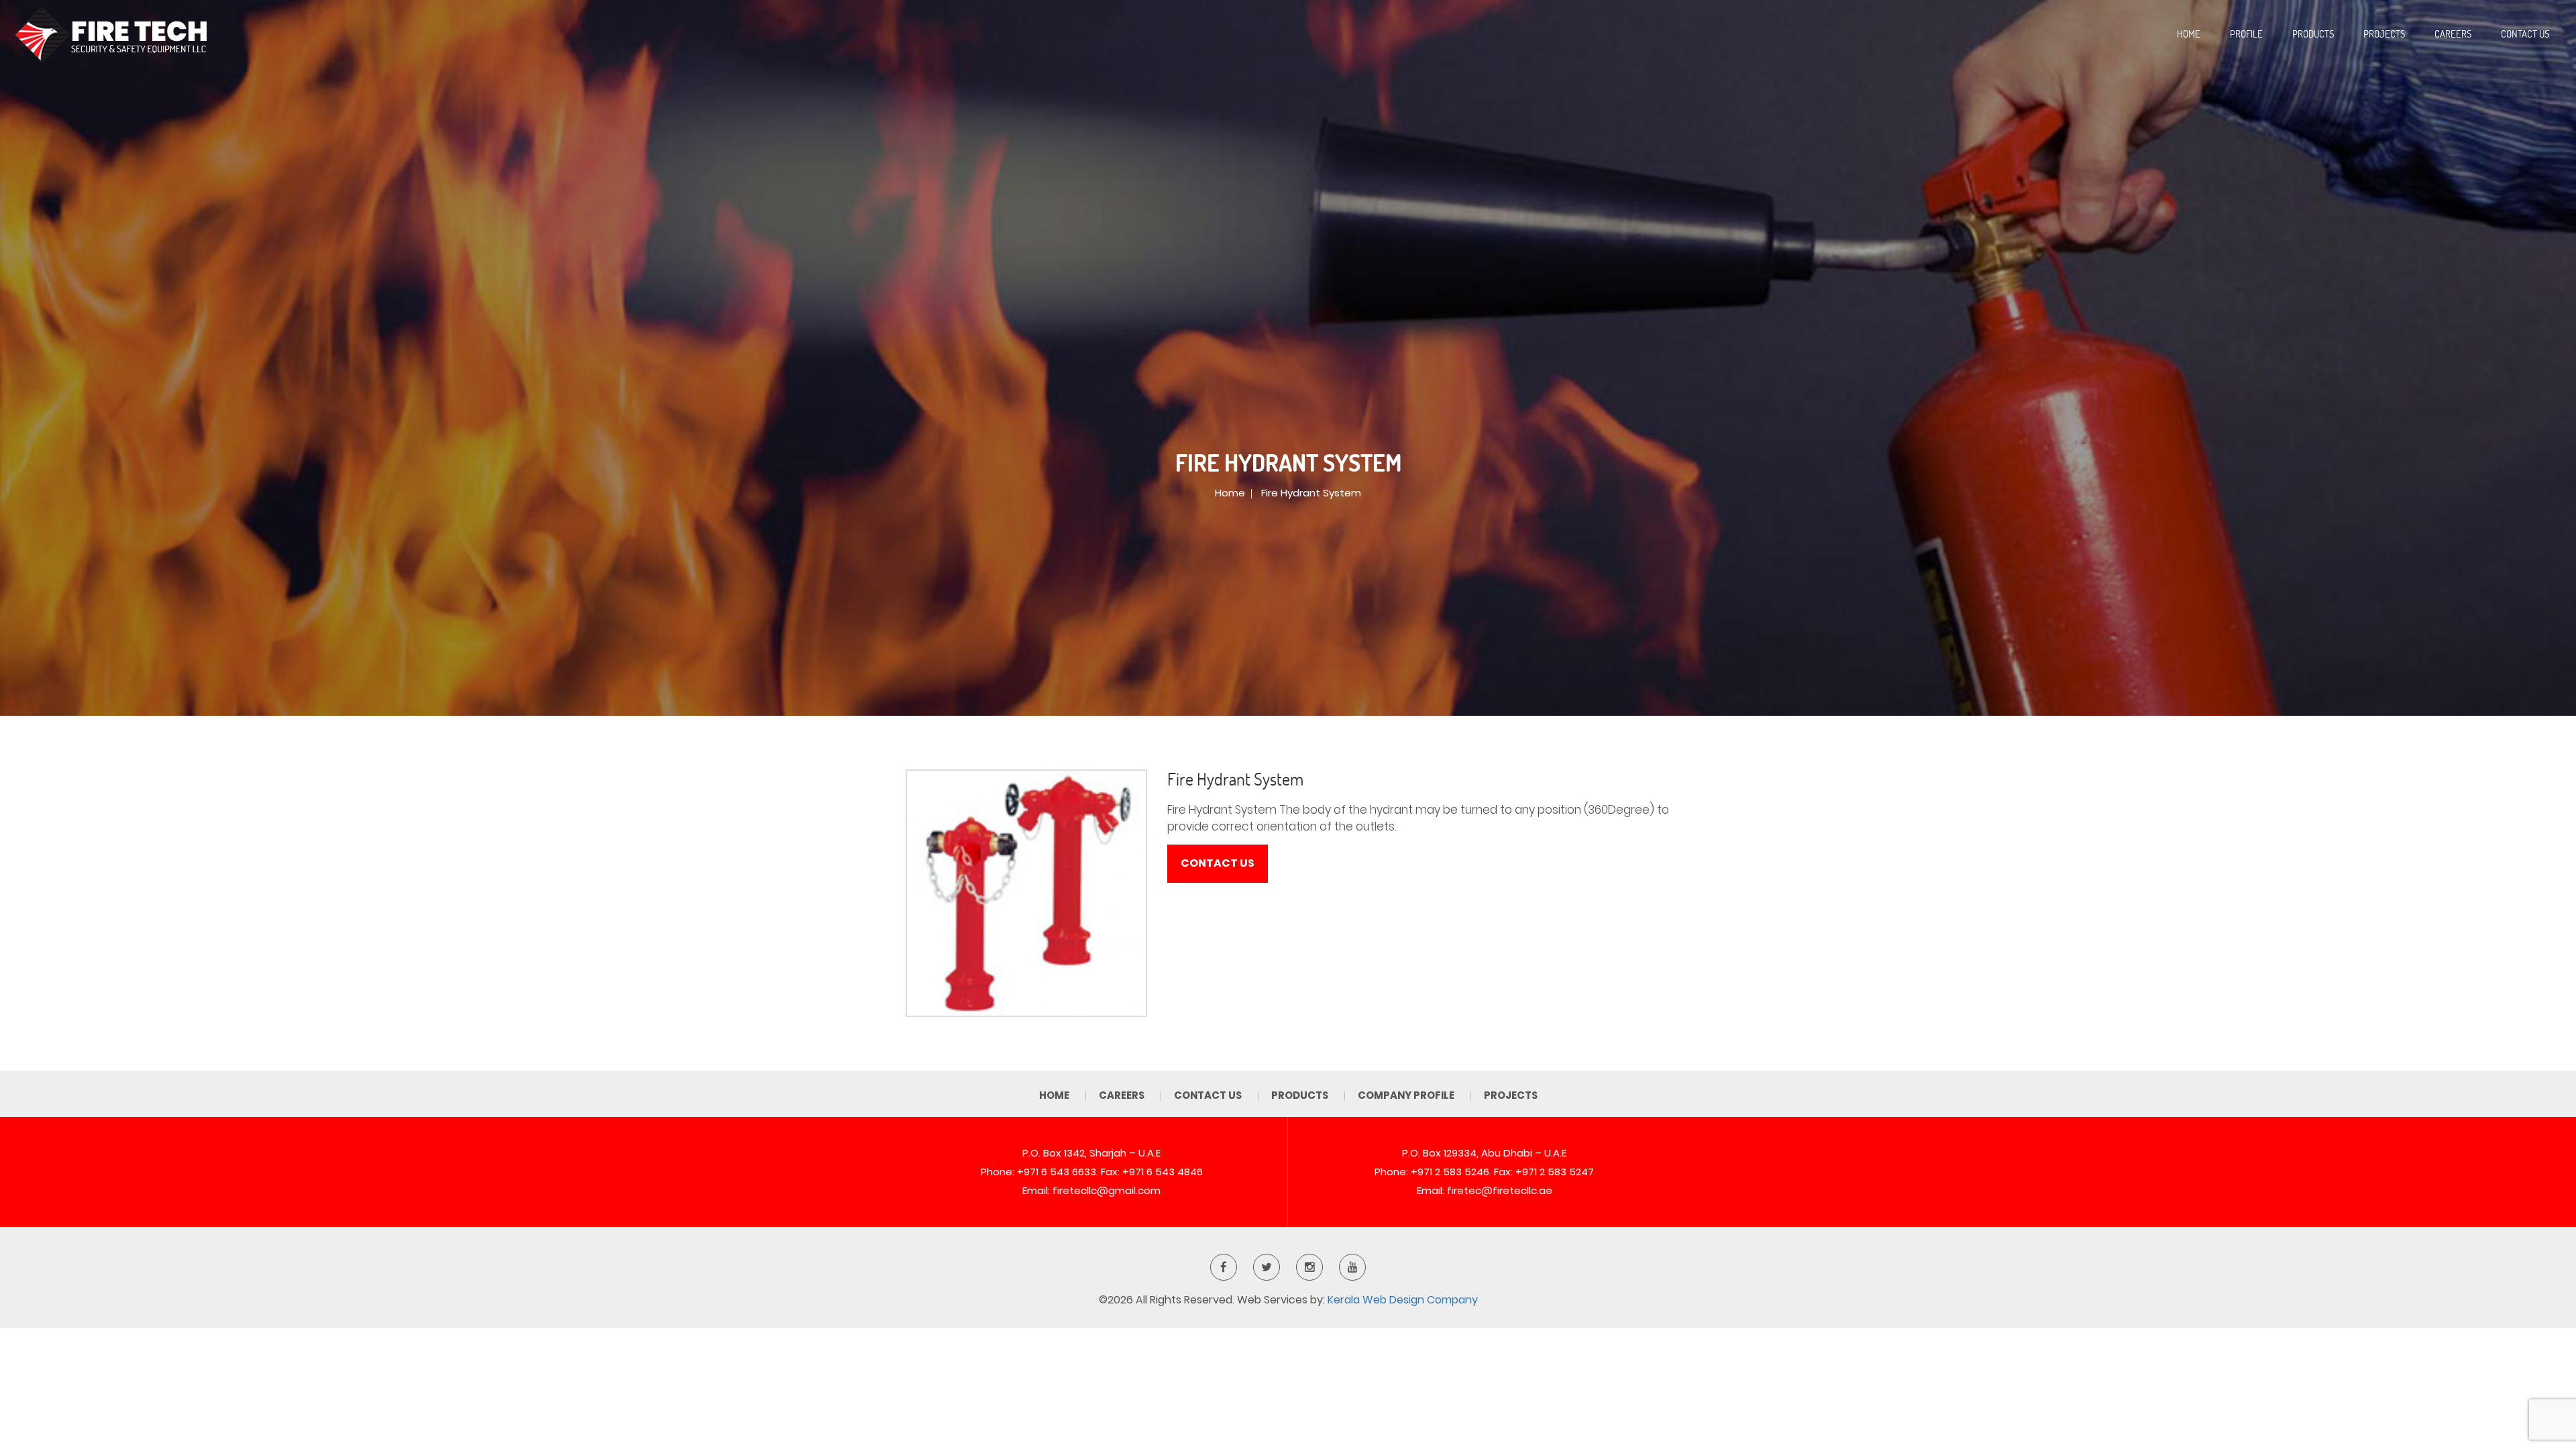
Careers (2453, 34)
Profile (2246, 34)
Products (2313, 34)
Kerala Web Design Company (1403, 1300)
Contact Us (2525, 34)
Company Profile (1406, 1095)
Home (2189, 34)
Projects (2384, 34)
